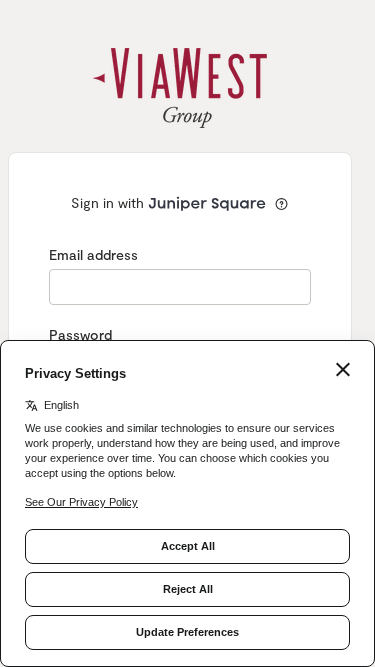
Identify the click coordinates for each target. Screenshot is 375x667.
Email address (93, 254)
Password (80, 334)
